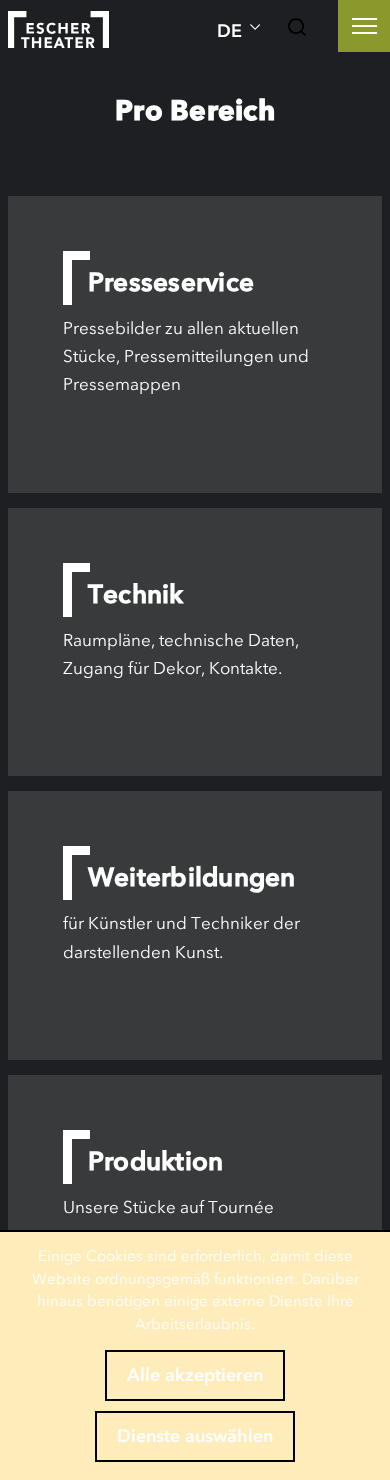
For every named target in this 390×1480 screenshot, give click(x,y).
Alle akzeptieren (195, 1375)
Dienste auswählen (195, 1436)
